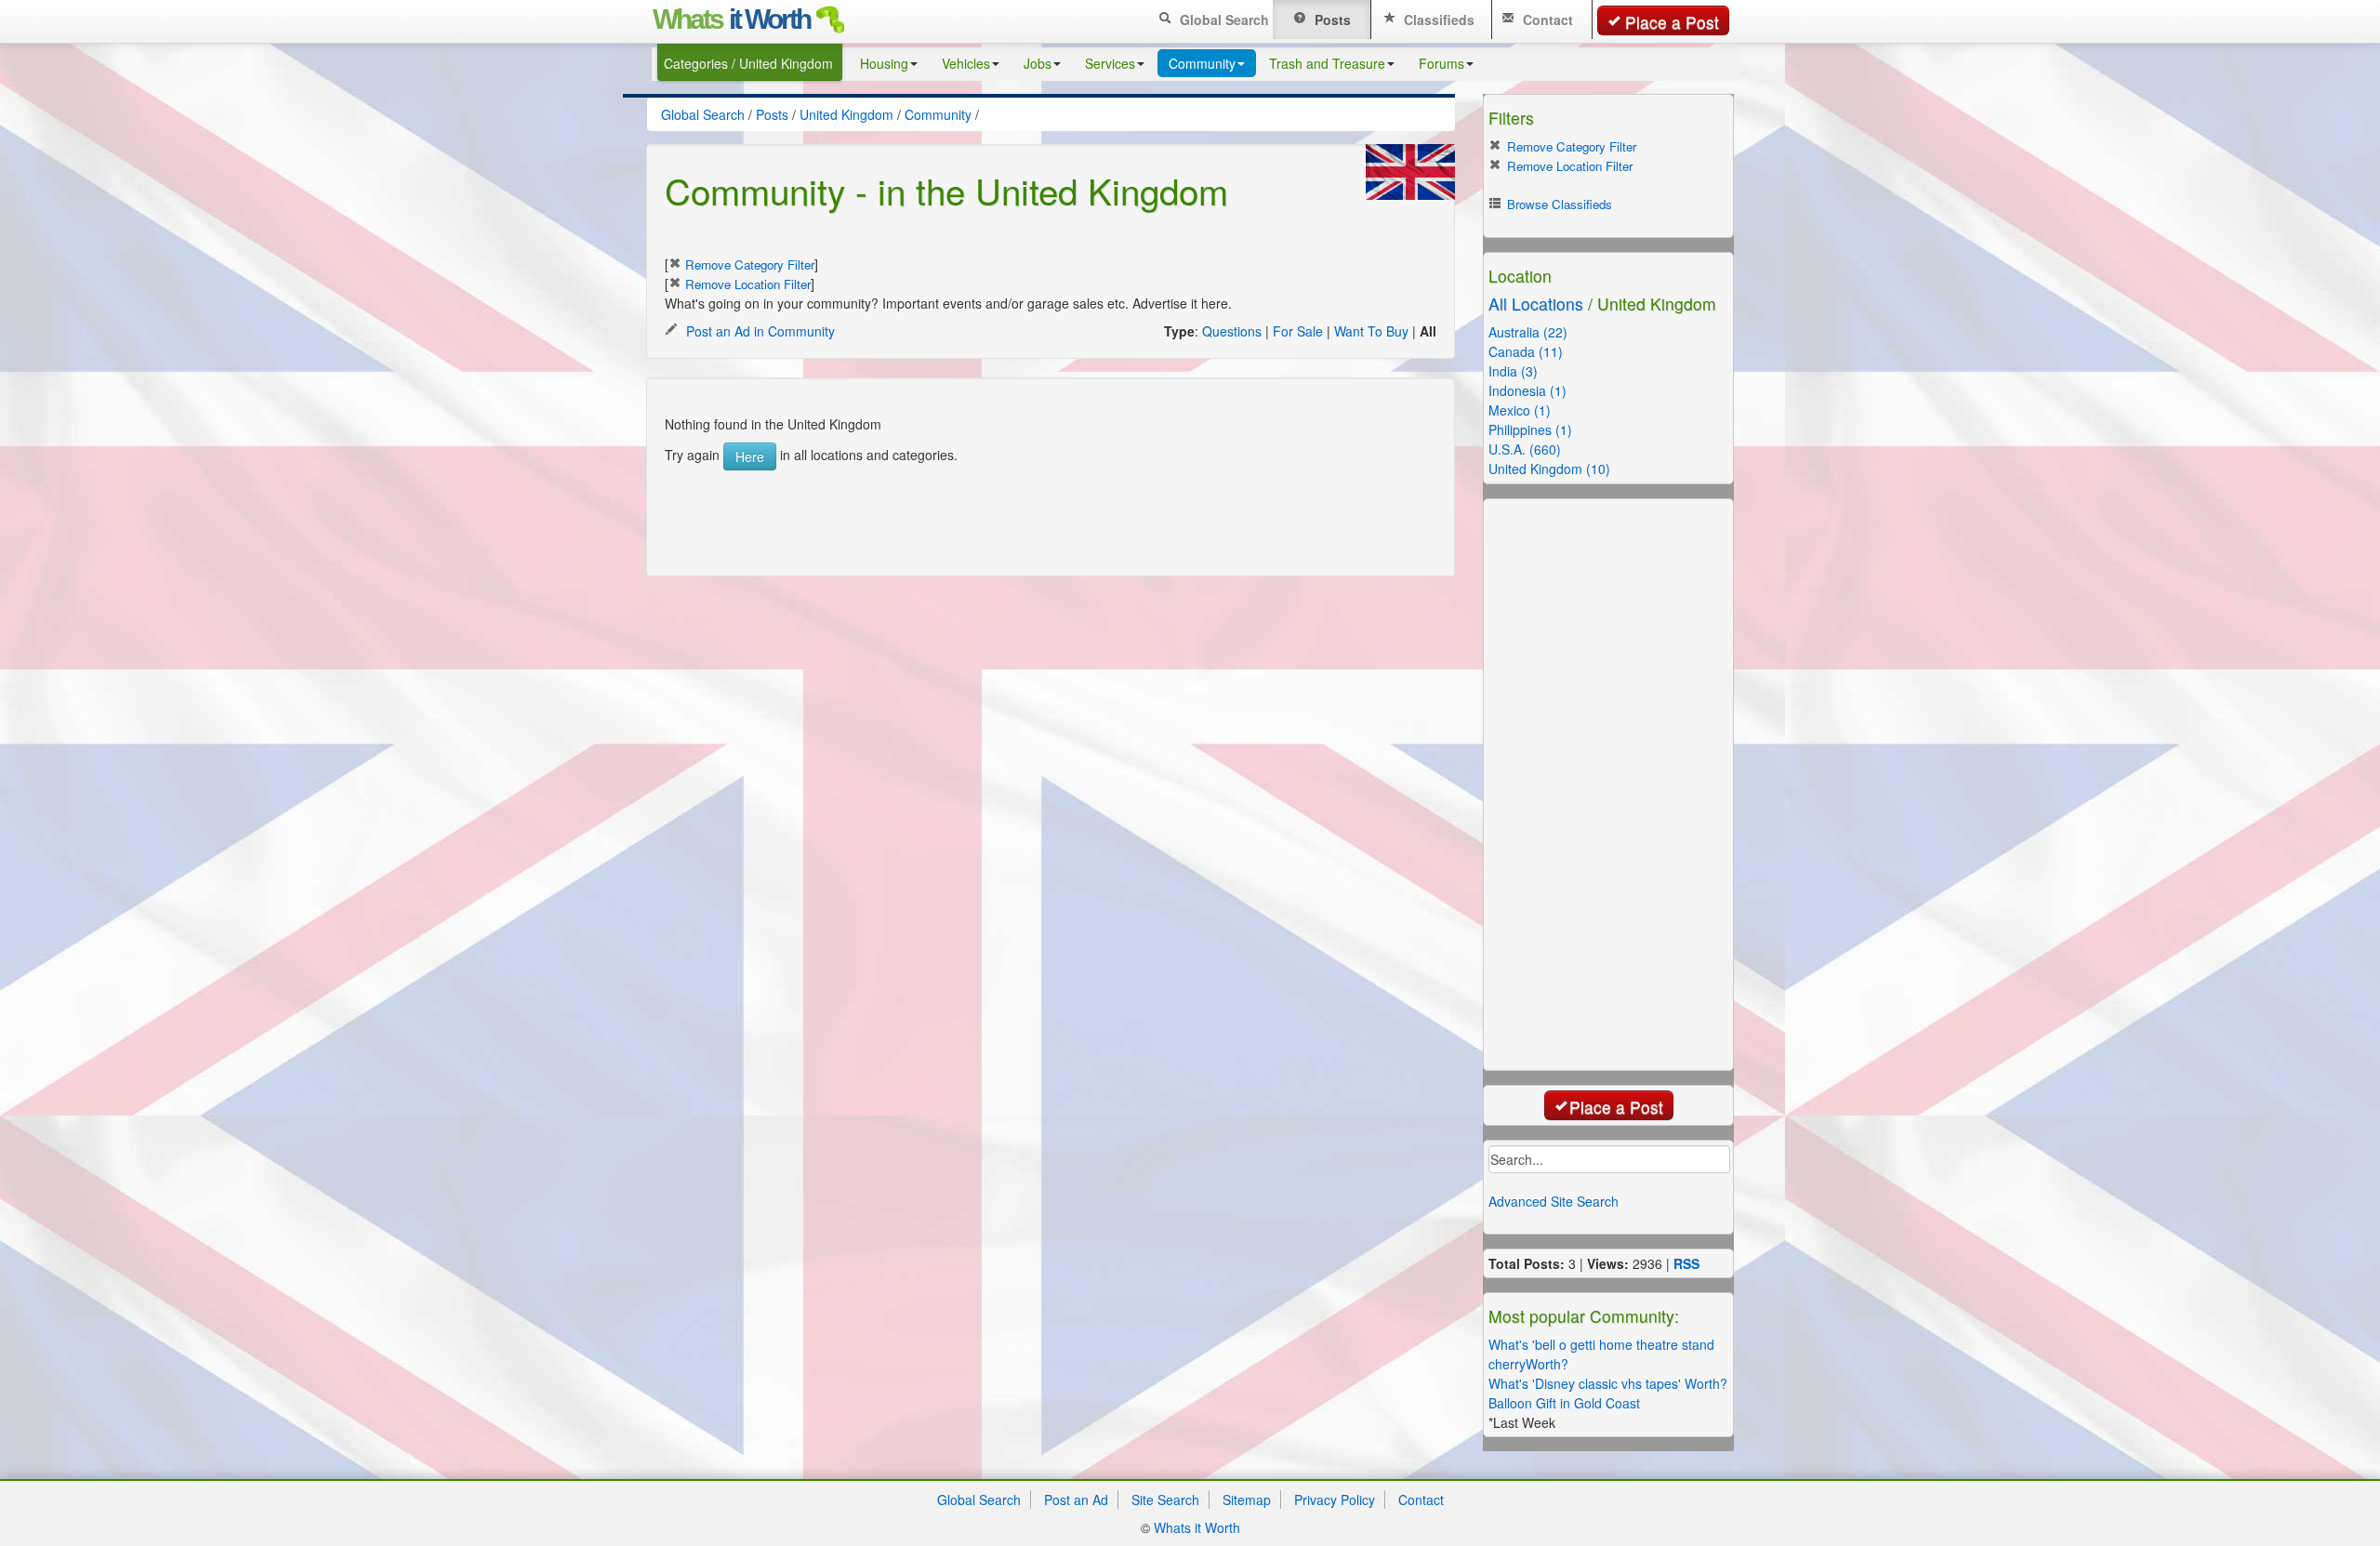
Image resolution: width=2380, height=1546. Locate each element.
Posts (1331, 20)
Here (750, 456)
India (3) (1513, 371)
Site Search (1165, 1500)
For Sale (1298, 331)
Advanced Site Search (1554, 1201)
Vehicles (966, 63)
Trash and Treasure (1327, 63)
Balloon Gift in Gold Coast (1564, 1403)
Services (1110, 63)
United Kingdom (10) (1549, 469)
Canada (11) (1526, 351)
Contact (1546, 20)
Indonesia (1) (1527, 390)
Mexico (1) (1520, 410)
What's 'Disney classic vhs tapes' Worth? (1608, 1383)
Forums (1441, 63)
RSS (1686, 1263)
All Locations (1536, 304)
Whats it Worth (1197, 1527)
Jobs (1038, 63)
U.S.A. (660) (1525, 449)
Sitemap (1247, 1500)
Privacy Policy (1335, 1500)
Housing (884, 63)
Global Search (1223, 20)
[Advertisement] (1031, 512)
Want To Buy (1371, 331)
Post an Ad (1076, 1500)
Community (1202, 63)
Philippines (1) (1530, 429)
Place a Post (1672, 22)
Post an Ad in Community (759, 331)
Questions (1232, 331)
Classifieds (1437, 20)
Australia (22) (1528, 332)
